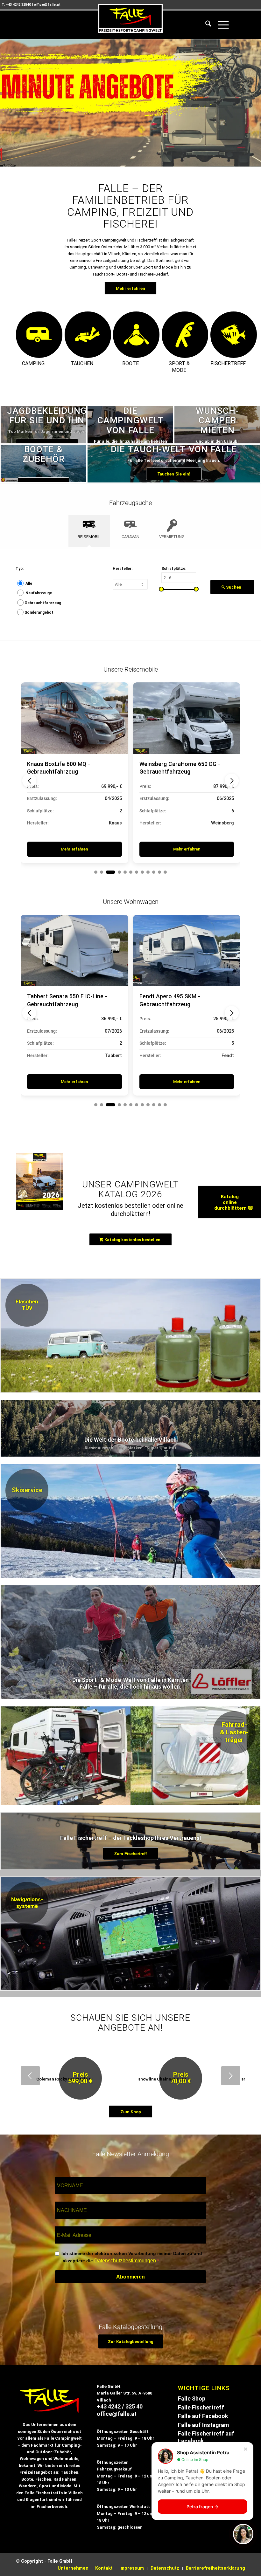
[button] (29, 781)
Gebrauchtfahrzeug (43, 603)
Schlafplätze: (174, 569)
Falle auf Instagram (203, 2425)
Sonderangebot (39, 612)
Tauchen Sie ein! (174, 474)
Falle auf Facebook (203, 2416)
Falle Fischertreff (201, 2408)
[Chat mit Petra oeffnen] (243, 2534)
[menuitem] (205, 25)
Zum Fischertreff (130, 1854)
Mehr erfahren (74, 849)
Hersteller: (123, 569)
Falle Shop (192, 2399)
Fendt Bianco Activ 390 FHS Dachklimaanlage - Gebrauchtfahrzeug (176, 1004)
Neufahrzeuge (39, 593)
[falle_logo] (130, 18)
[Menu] (220, 25)
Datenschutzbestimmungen (125, 2261)
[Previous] (6, 103)
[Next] (255, 103)
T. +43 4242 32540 (16, 5)
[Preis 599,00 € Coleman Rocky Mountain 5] (43, 2059)
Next (231, 2076)
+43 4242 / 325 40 (120, 2407)
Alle (29, 584)
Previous (30, 2076)
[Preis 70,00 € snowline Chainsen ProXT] (142, 2059)
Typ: (20, 569)
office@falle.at (47, 5)
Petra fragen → (202, 2507)
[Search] (205, 25)
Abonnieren (130, 2277)
